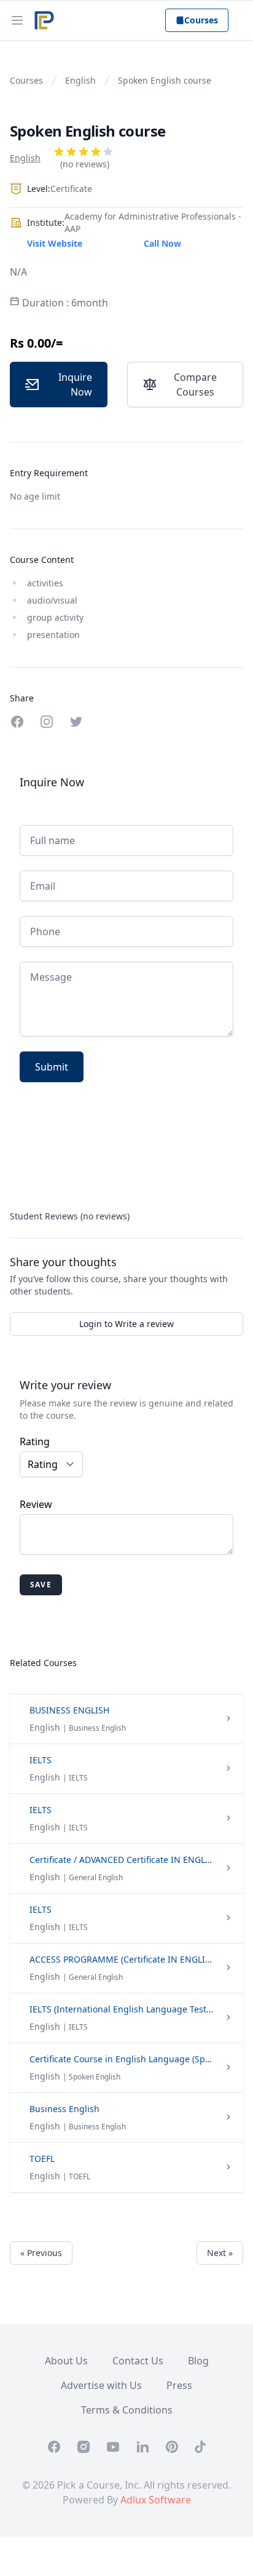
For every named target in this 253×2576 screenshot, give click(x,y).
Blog (198, 2361)
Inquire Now (75, 385)
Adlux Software (156, 2500)
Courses (201, 20)
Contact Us (138, 2361)
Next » (220, 2253)
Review (36, 1504)
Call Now (162, 243)
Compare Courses (195, 385)
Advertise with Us (101, 2385)
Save (41, 1585)
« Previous (41, 2253)
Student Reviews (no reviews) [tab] (70, 1216)
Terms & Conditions (127, 2410)
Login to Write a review (126, 1324)
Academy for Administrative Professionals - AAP (153, 222)
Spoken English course (165, 80)
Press (179, 2385)
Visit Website (55, 243)
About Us (66, 2361)
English (80, 80)
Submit (52, 1067)
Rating (35, 1442)
